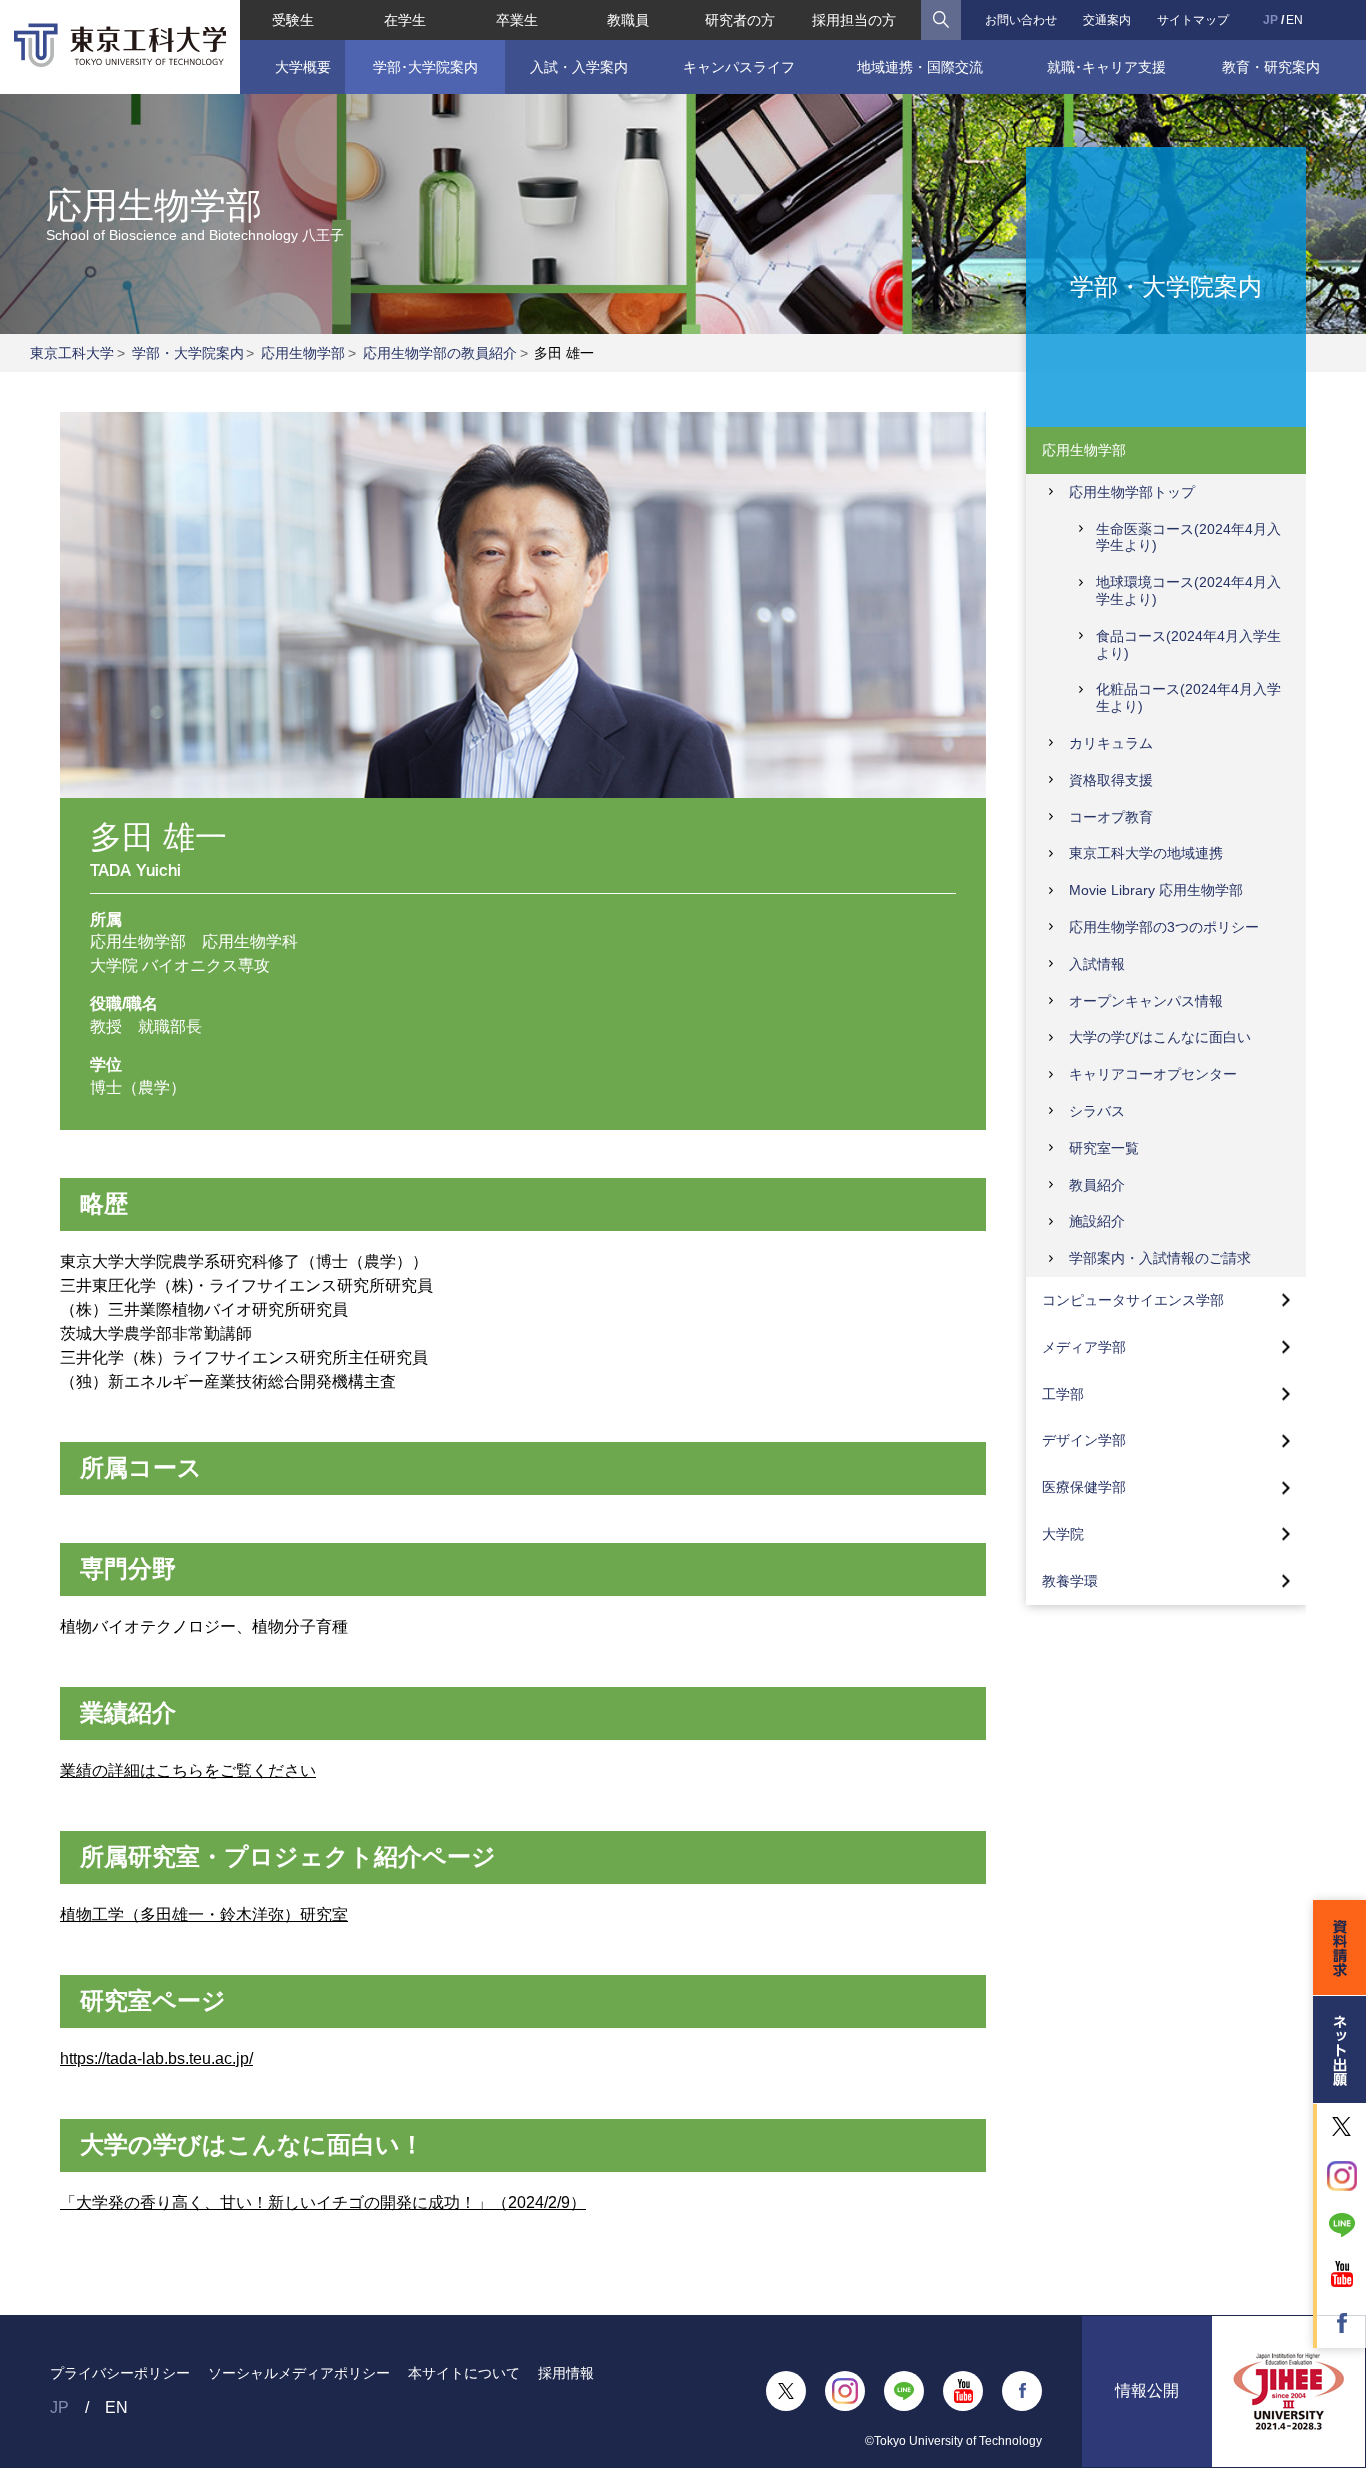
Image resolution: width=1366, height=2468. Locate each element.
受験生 (293, 20)
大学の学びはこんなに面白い (1160, 1037)
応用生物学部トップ (1132, 492)
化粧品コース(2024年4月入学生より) (1188, 697)
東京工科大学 (72, 353)
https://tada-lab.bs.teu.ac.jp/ (156, 2058)
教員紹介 (1097, 1185)
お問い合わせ (1021, 20)
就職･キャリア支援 (1106, 67)
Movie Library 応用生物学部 (1156, 890)
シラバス (1097, 1111)
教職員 (628, 20)
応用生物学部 (303, 353)
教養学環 (1070, 1581)
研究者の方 (740, 20)
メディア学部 (1084, 1347)
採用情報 (566, 2373)
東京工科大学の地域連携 (1146, 853)
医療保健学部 (1084, 1487)
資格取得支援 (1111, 780)
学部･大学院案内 (425, 67)
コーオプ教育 (1111, 817)
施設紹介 (1097, 1221)
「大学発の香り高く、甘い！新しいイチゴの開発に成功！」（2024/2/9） (323, 2202)
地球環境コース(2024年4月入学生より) (1188, 590)
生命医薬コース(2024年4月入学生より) (1188, 537)
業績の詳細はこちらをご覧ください (188, 1770)
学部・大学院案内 (188, 353)
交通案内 (1107, 20)
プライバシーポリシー (120, 2373)
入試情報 (1097, 964)
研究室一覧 (1104, 1148)
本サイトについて (464, 2373)
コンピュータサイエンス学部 (1133, 1300)
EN (1294, 20)
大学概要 (303, 67)
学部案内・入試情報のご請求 (1160, 1258)
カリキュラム (1111, 743)
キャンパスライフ (739, 67)
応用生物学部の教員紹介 (440, 353)
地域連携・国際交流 (920, 67)
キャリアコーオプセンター (1153, 1074)
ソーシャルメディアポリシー (299, 2373)
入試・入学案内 (579, 67)
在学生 (405, 20)
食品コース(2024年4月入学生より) (1188, 644)
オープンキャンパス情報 (1146, 1001)
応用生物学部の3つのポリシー (1164, 927)
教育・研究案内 (1271, 67)
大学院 (1063, 1534)
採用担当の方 (854, 20)
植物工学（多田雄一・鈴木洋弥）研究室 (204, 1914)
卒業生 (517, 20)
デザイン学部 (1084, 1440)
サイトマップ (1193, 20)
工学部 (1063, 1394)
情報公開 (1147, 2390)
